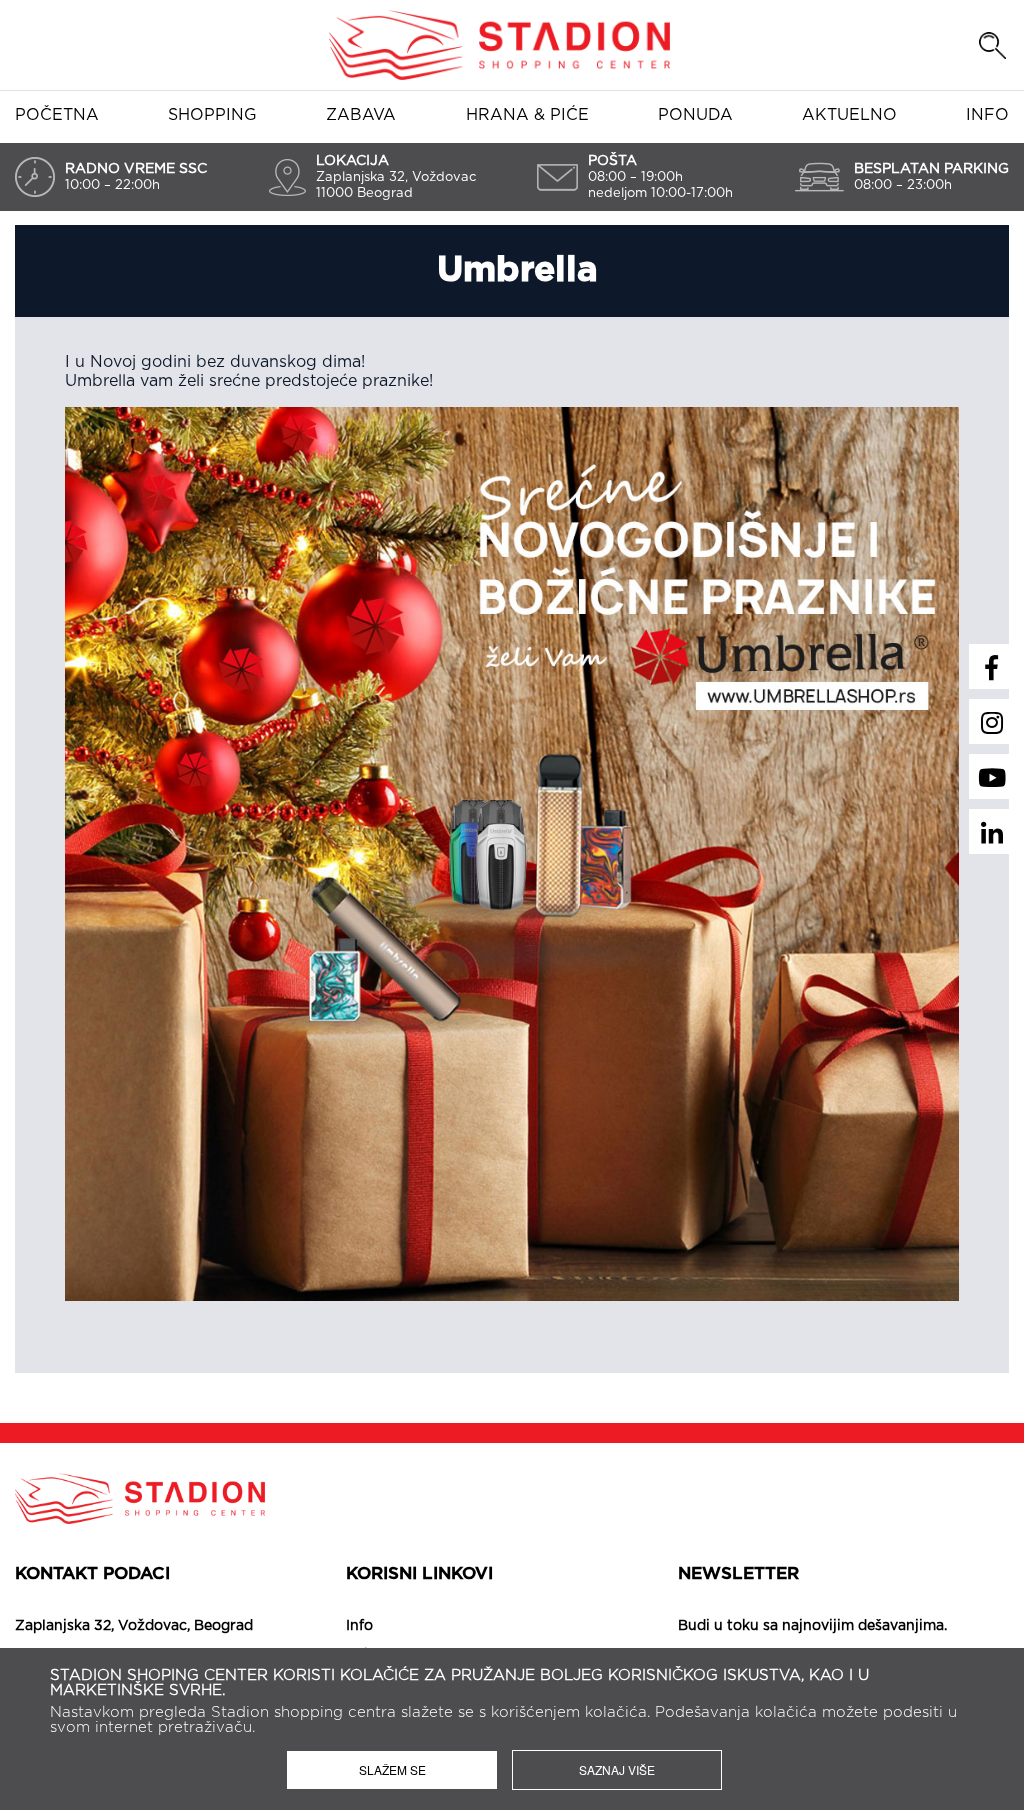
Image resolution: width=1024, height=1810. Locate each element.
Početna (57, 115)
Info (987, 115)
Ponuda (695, 115)
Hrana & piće (527, 115)
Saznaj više (617, 1769)
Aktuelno (849, 115)
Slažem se (392, 1769)
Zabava (361, 115)
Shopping (212, 115)
